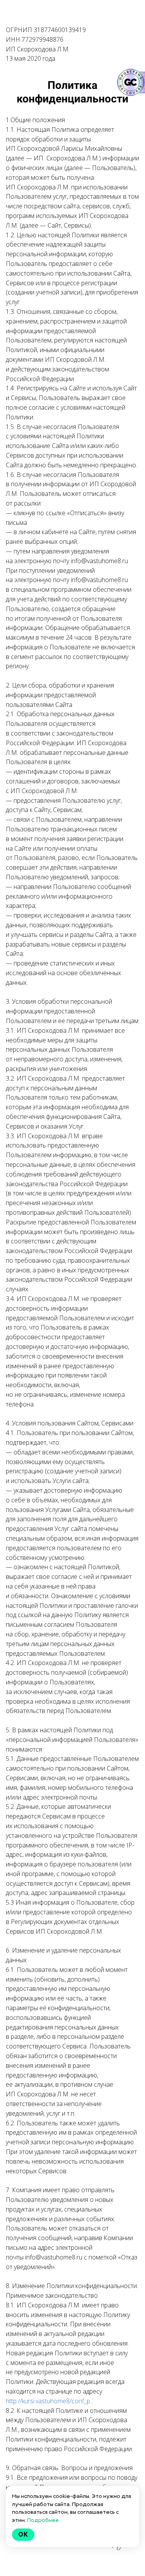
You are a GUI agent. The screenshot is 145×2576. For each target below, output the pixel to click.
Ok (23, 2534)
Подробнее (43, 2520)
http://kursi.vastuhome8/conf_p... (50, 2401)
